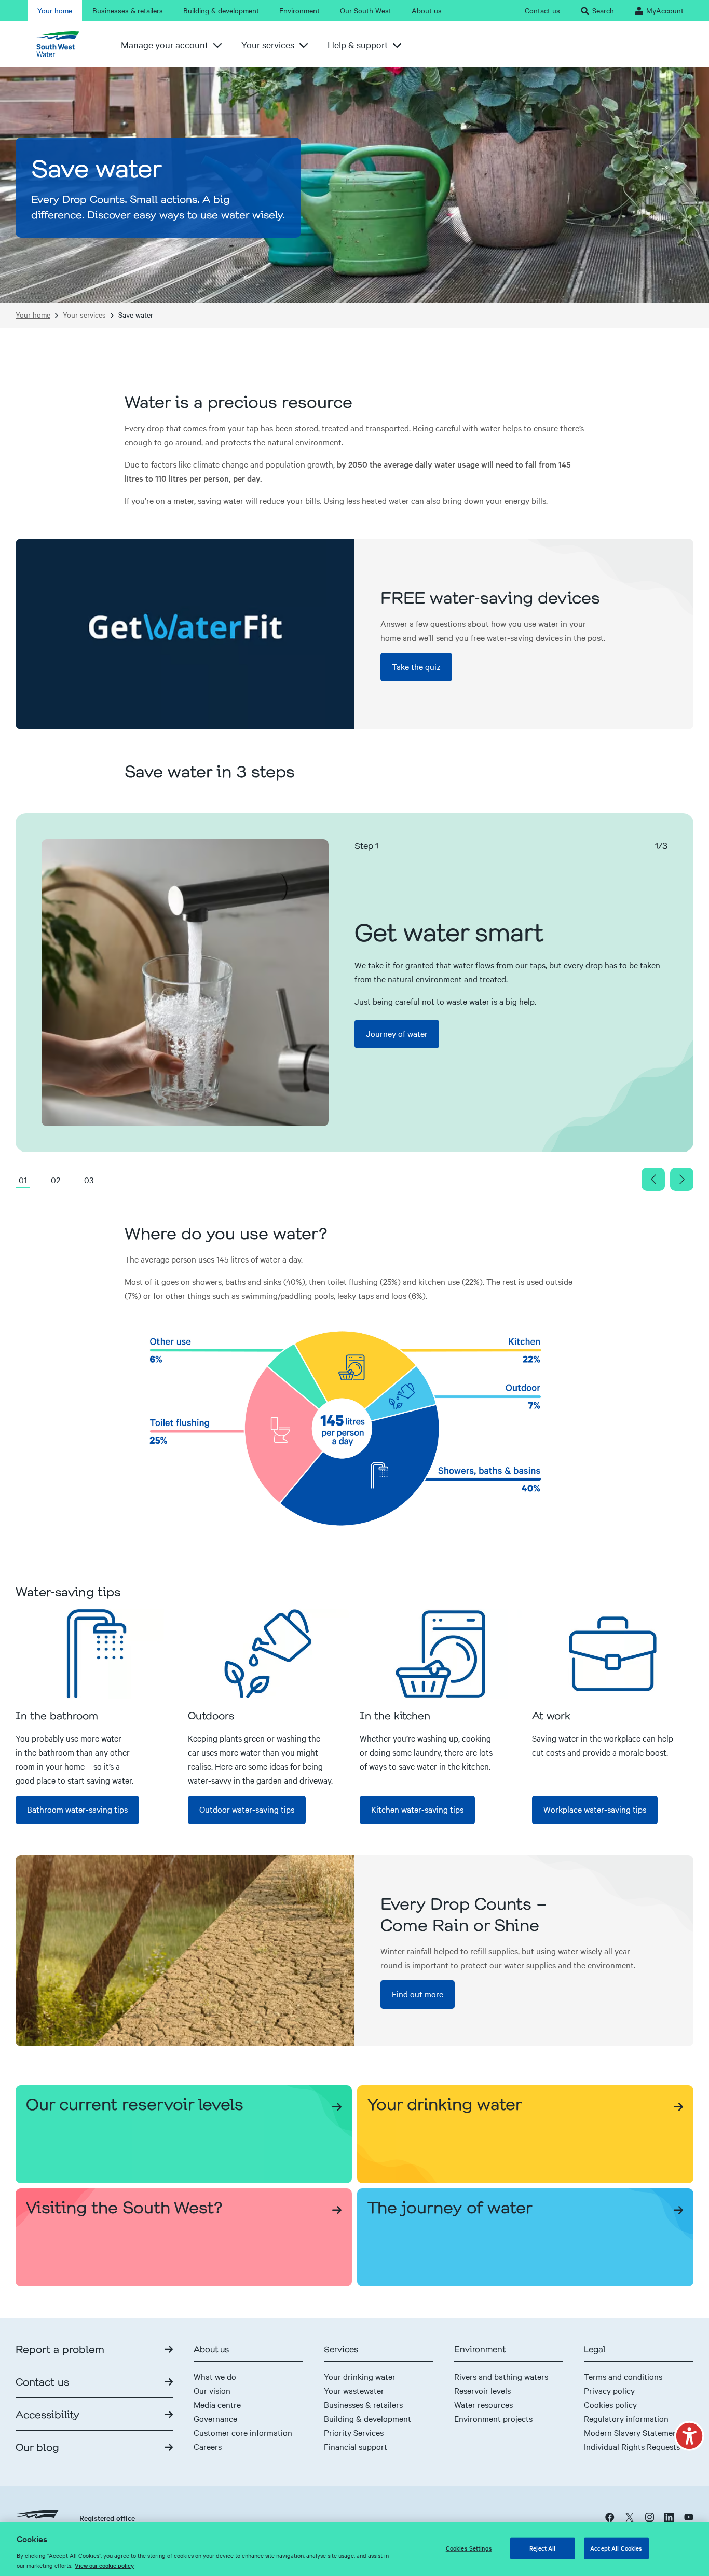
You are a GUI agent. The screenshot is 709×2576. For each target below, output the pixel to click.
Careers (208, 2446)
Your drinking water (360, 2376)
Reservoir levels (482, 2390)
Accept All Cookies (616, 2548)
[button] (689, 2436)
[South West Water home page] (62, 44)
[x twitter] (630, 2517)
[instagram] (649, 2517)
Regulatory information (626, 2418)
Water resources (483, 2404)
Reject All (542, 2548)
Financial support (356, 2446)
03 (89, 1180)
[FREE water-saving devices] (185, 634)
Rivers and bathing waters (501, 2376)
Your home (33, 315)
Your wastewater (354, 2390)
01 (23, 1180)
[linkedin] (669, 2517)
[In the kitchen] (441, 1654)
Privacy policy (609, 2390)
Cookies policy (610, 2404)
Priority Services (354, 2432)
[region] (354, 2549)
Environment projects (493, 2418)
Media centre (217, 2404)
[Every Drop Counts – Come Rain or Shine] (185, 1950)
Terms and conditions (623, 2376)
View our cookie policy (104, 2565)
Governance (215, 2418)
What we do (215, 2376)
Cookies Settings (469, 2548)
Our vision (212, 2390)
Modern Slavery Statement (632, 2432)
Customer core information (243, 2432)
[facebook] (610, 2517)
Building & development (367, 2418)
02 (56, 1180)
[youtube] (689, 2517)
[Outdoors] (269, 1654)
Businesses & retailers (363, 2404)
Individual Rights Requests (632, 2446)
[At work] (613, 1654)
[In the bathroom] (97, 1654)
